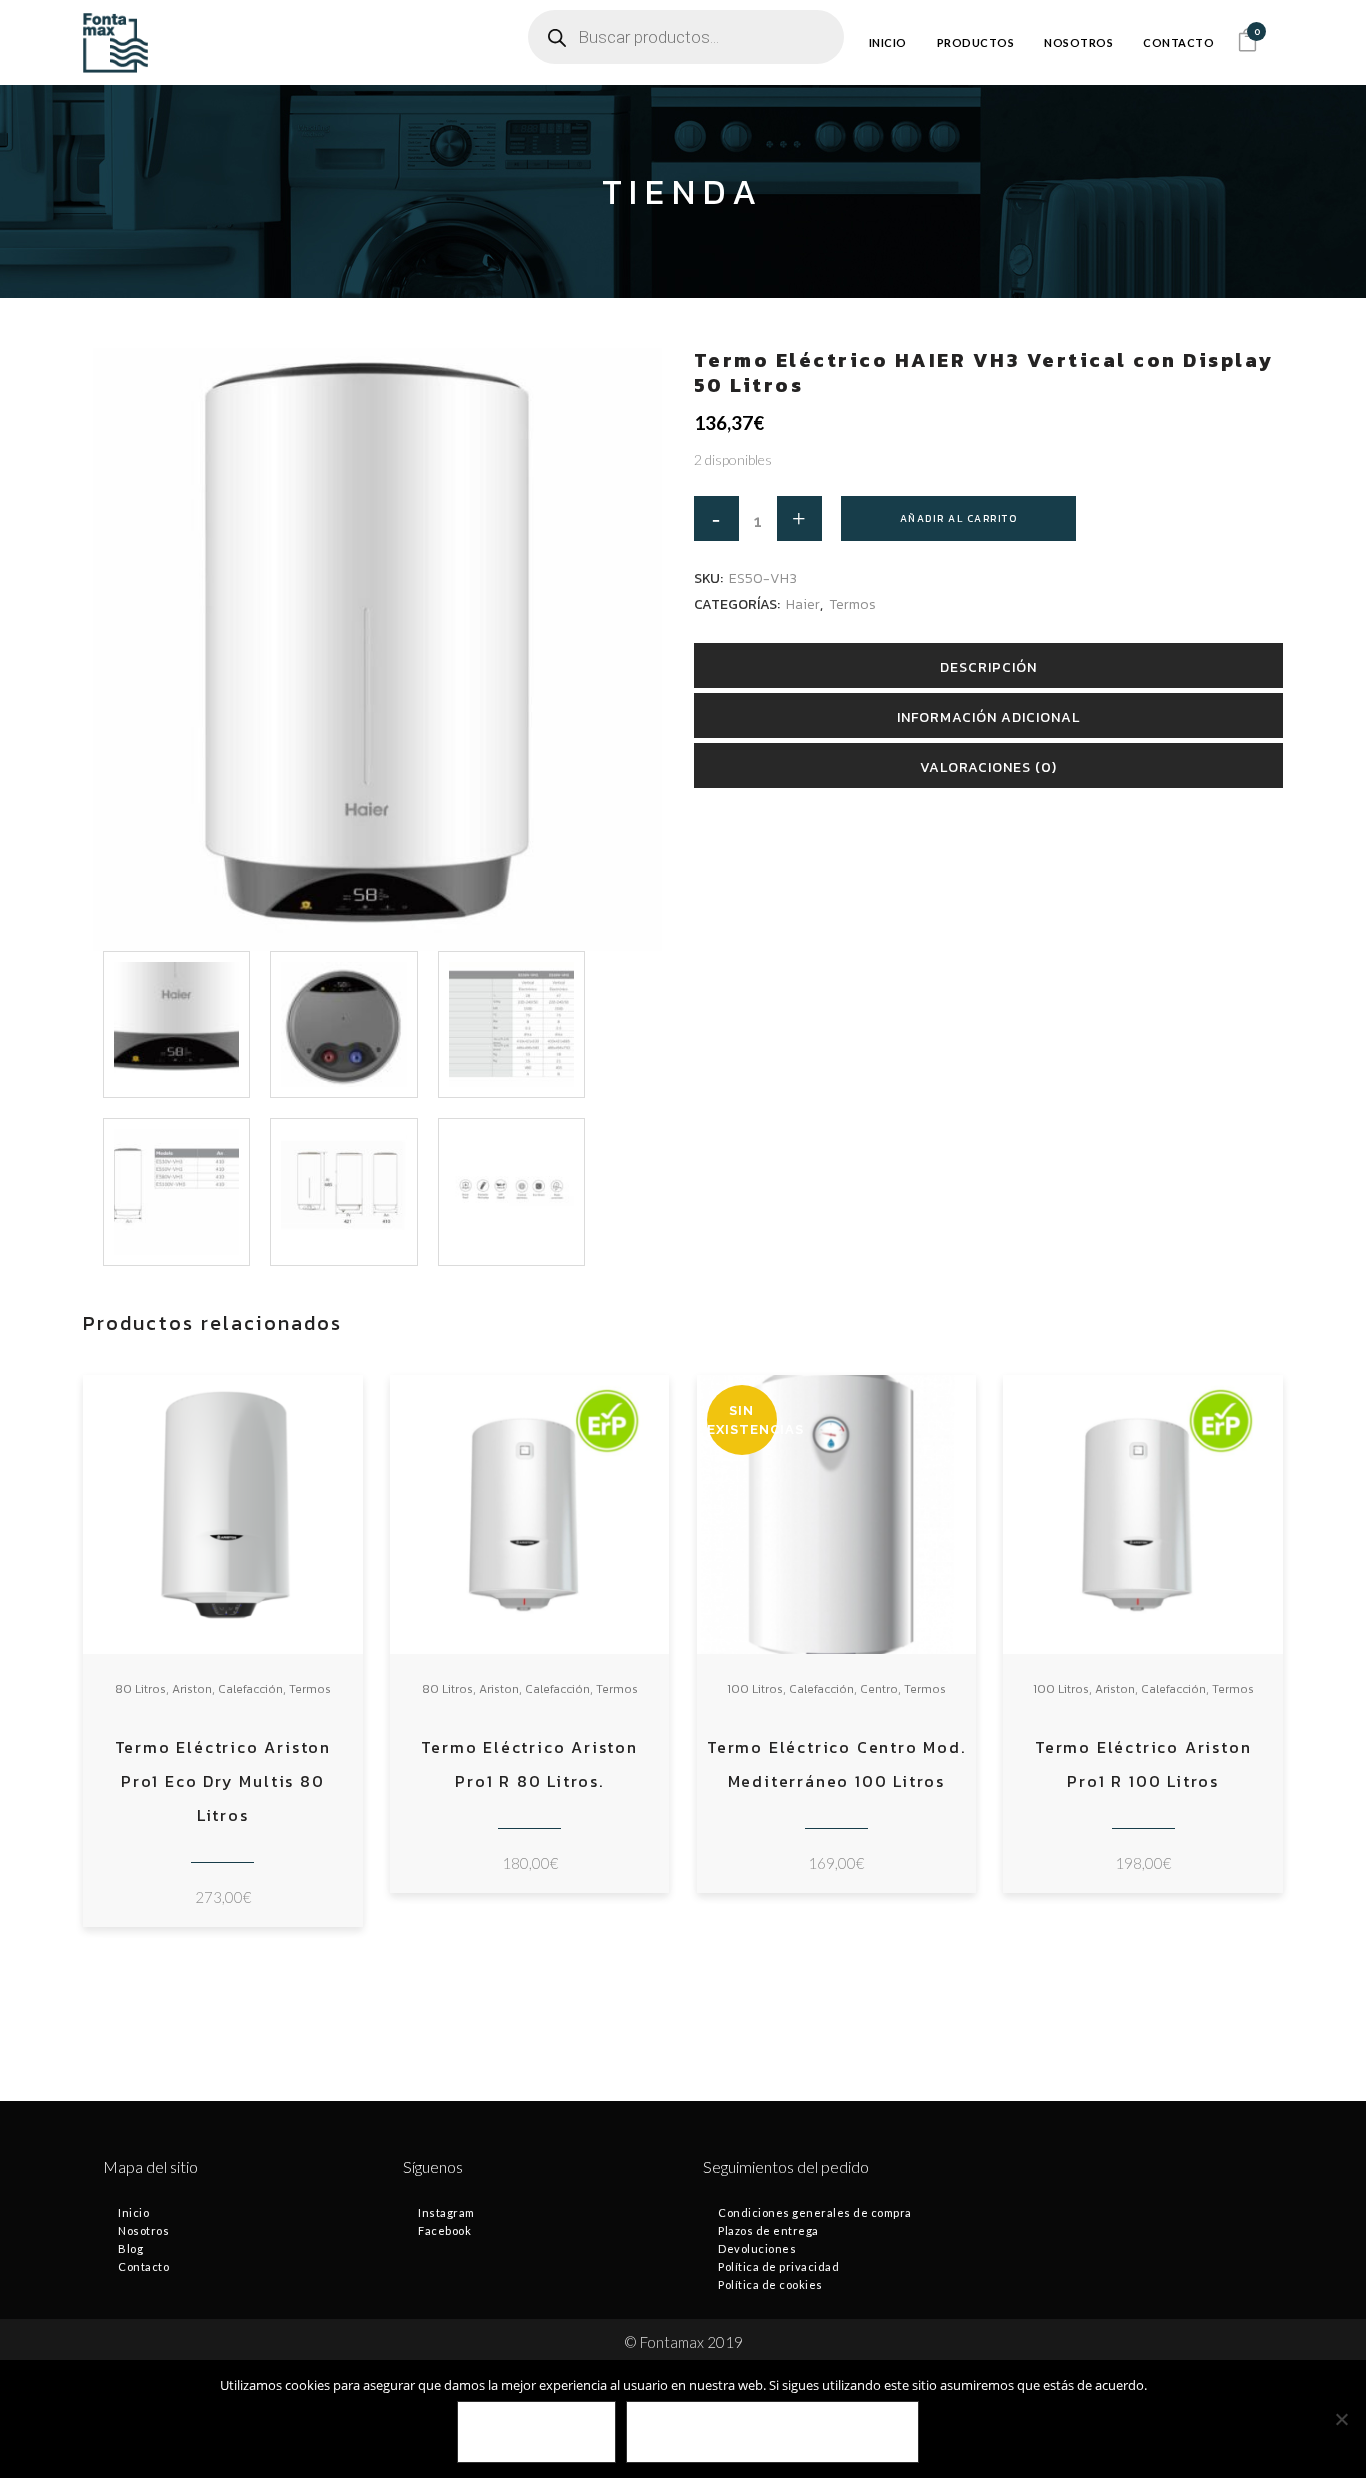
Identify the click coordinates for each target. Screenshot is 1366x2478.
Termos (852, 604)
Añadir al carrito (959, 518)
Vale (536, 2432)
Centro (879, 1689)
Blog (130, 2248)
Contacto (143, 2266)
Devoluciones (757, 2248)
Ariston (192, 1689)
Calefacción (250, 1689)
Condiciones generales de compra (815, 2212)
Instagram (446, 2212)
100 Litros (755, 1689)
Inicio (133, 2212)
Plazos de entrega (768, 2230)
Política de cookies (770, 2284)
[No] (1341, 2419)
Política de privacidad (778, 2266)
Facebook (444, 2230)
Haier (803, 604)
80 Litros (140, 1689)
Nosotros (143, 2230)
